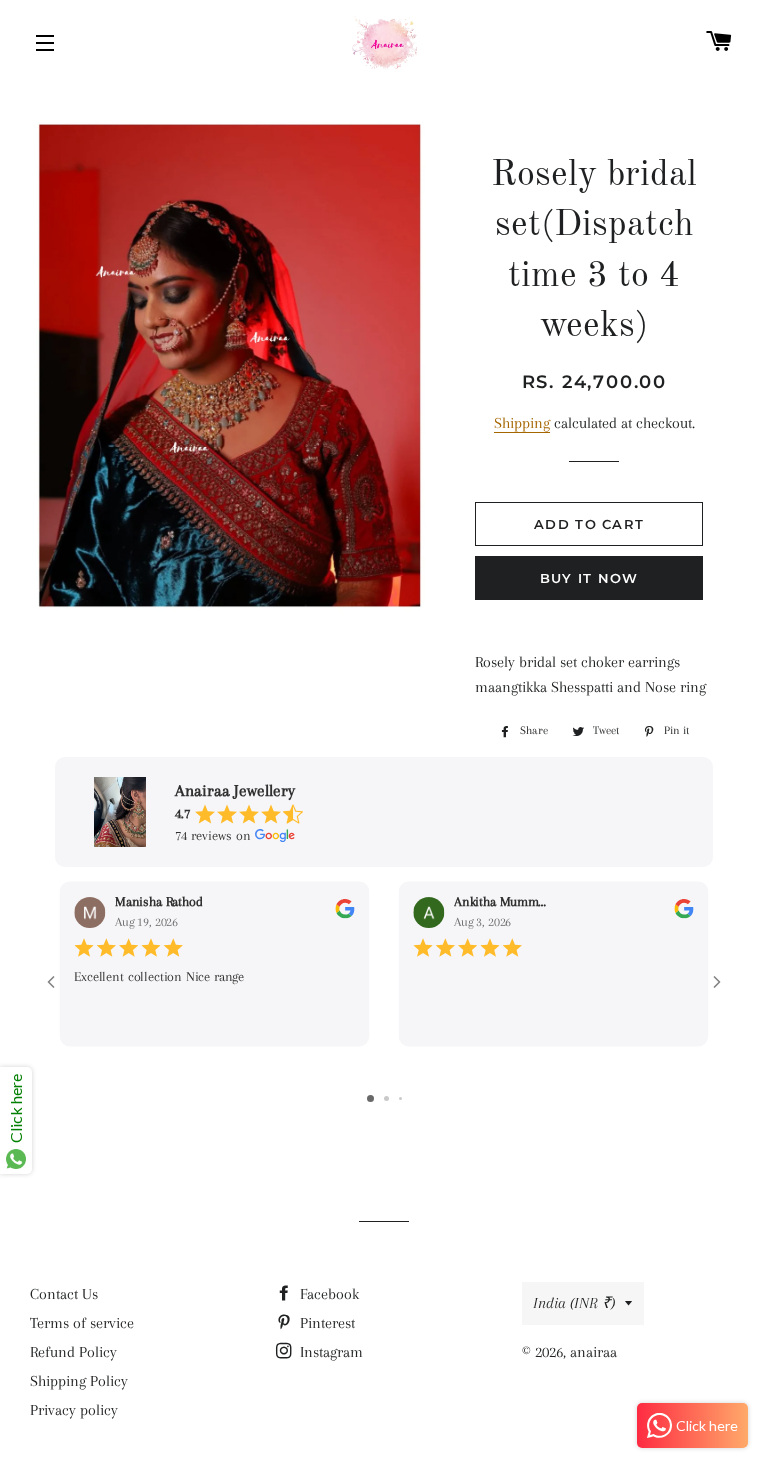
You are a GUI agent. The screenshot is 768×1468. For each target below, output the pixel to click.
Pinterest (325, 1323)
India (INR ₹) (574, 1303)
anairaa (593, 1352)
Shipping (522, 423)
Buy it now (589, 578)
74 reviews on (213, 836)
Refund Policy (73, 1352)
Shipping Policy (79, 1381)
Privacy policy (74, 1410)
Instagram (329, 1352)
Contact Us (64, 1294)
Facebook (327, 1294)
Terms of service (82, 1323)
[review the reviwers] (344, 914)
